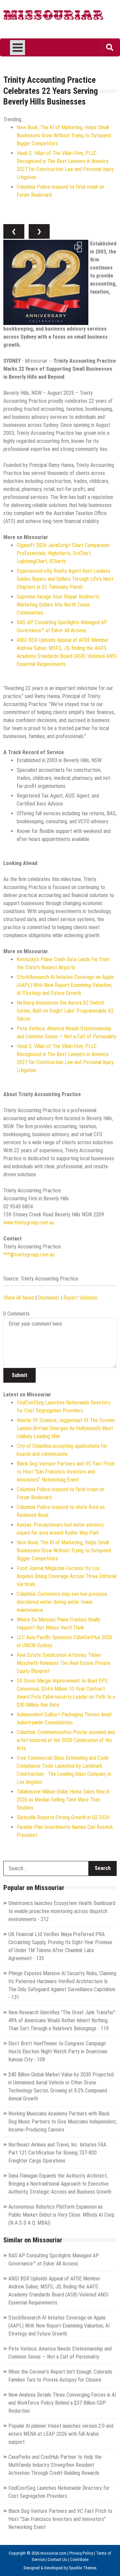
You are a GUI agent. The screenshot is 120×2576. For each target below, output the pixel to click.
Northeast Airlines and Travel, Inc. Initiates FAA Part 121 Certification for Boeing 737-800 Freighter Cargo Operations (57, 2153)
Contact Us (57, 2559)
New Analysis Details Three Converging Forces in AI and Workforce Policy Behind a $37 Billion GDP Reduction (62, 2403)
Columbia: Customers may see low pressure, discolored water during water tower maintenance (62, 1602)
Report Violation (80, 1298)
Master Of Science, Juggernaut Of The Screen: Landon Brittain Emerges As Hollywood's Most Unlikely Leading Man (66, 1428)
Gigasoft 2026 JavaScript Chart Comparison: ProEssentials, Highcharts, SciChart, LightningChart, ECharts (63, 553)
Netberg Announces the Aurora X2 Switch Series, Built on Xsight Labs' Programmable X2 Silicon (65, 1011)
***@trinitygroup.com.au (29, 1255)
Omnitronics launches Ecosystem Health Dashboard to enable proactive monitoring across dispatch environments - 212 (62, 1911)
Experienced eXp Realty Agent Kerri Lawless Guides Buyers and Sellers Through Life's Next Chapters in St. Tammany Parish (65, 579)
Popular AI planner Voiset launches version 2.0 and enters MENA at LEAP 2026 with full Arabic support (61, 2434)
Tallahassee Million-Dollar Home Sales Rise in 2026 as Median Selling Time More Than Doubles (63, 1800)
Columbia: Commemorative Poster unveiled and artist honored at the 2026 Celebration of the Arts (66, 1740)
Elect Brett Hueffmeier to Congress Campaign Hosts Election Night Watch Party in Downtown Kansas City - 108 (58, 2051)
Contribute (79, 2559)
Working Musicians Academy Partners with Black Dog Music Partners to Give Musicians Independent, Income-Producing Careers (62, 2122)
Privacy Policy (81, 2553)
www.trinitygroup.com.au (29, 1223)
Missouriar (53, 17)
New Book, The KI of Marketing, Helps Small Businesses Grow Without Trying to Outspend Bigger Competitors (64, 135)
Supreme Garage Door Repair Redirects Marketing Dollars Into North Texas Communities (58, 605)
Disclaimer (49, 1298)
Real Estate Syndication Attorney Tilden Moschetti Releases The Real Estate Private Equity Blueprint (63, 1663)
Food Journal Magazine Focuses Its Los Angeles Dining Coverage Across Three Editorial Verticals (66, 1576)
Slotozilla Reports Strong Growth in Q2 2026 (63, 1817)
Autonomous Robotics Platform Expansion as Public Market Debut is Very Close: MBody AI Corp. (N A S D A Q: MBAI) (62, 2215)
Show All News (19, 1298)
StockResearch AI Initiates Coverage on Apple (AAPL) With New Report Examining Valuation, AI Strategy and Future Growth (65, 985)
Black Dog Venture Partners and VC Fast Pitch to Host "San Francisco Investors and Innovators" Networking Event (66, 1472)
